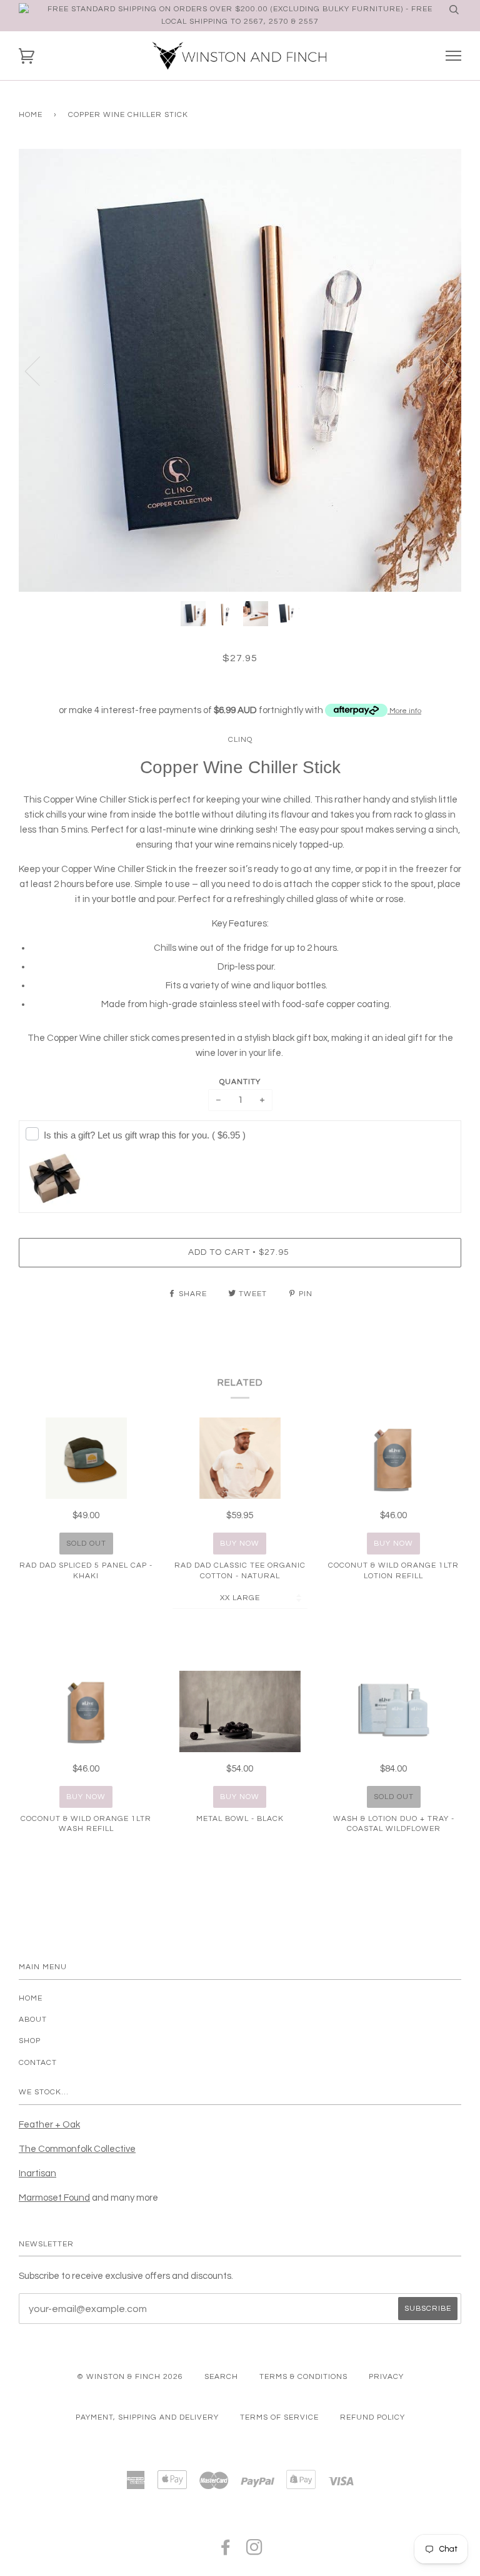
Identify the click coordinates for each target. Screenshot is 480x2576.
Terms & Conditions (303, 2377)
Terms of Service (279, 2417)
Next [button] (438, 370)
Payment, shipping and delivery (147, 2417)
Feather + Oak (49, 2125)
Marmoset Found (54, 2198)
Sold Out (86, 1544)
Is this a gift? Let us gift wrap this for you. (145, 1135)
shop (30, 2041)
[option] (240, 370)
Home (31, 115)
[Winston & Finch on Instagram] (255, 2551)
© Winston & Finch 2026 (130, 2377)
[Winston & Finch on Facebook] (226, 2551)
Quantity (240, 1082)
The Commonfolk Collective (77, 2149)
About (33, 2020)
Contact (38, 2063)
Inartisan (37, 2173)
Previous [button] (40, 370)
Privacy (386, 2377)
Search (221, 2377)
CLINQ (240, 740)
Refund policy (372, 2417)
